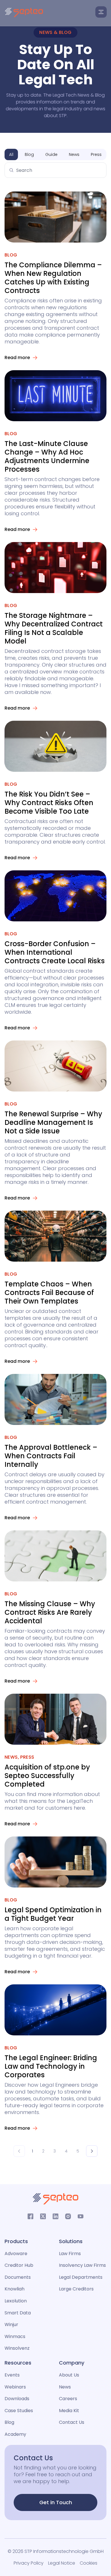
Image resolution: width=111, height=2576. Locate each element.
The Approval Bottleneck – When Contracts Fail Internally (51, 1456)
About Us (69, 2375)
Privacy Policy (29, 2563)
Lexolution (16, 2301)
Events (12, 2375)
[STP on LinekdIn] (55, 2216)
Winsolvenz (17, 2348)
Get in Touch (56, 2502)
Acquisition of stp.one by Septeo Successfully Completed (47, 1776)
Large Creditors (76, 2289)
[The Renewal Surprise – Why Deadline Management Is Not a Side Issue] (55, 1066)
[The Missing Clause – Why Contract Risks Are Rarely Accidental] (55, 1556)
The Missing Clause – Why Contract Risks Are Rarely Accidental (50, 1612)
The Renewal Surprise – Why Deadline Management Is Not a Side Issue (53, 1122)
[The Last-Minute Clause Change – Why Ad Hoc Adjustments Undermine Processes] (55, 396)
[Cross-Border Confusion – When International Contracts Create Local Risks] (55, 896)
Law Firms (70, 2254)
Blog (29, 154)
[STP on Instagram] (68, 2216)
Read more (17, 358)
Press (96, 154)
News (74, 154)
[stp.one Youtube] (81, 2216)
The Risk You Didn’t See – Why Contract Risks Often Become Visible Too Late (49, 803)
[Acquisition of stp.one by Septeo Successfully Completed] (55, 1719)
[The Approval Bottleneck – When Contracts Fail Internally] (55, 1399)
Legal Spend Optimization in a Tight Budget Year (53, 1914)
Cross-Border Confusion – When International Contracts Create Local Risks (55, 952)
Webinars (15, 2387)
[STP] (24, 13)
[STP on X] (43, 2216)
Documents (18, 2277)
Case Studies (19, 2411)
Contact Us (72, 2422)
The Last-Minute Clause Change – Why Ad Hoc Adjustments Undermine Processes (47, 456)
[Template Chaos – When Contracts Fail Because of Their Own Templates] (55, 1236)
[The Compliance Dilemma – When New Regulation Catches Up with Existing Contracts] (55, 217)
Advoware (16, 2254)
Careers (68, 2399)
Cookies (89, 2563)
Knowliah (15, 2289)
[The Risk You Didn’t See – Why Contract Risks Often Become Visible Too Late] (55, 746)
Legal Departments (81, 2277)
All (11, 154)
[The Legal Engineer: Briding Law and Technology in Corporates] (55, 2010)
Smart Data (18, 2313)
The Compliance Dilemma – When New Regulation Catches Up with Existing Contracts (53, 278)
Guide (51, 154)
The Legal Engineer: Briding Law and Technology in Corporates (51, 2066)
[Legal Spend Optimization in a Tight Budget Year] (55, 1862)
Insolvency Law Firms (82, 2265)
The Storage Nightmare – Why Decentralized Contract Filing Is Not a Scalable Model (54, 628)
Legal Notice (62, 2563)
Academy (15, 2434)
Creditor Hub (19, 2265)
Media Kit (69, 2411)
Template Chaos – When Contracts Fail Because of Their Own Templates (49, 1293)
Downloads (17, 2399)
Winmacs (15, 2336)
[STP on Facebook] (30, 2216)
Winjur (11, 2324)
